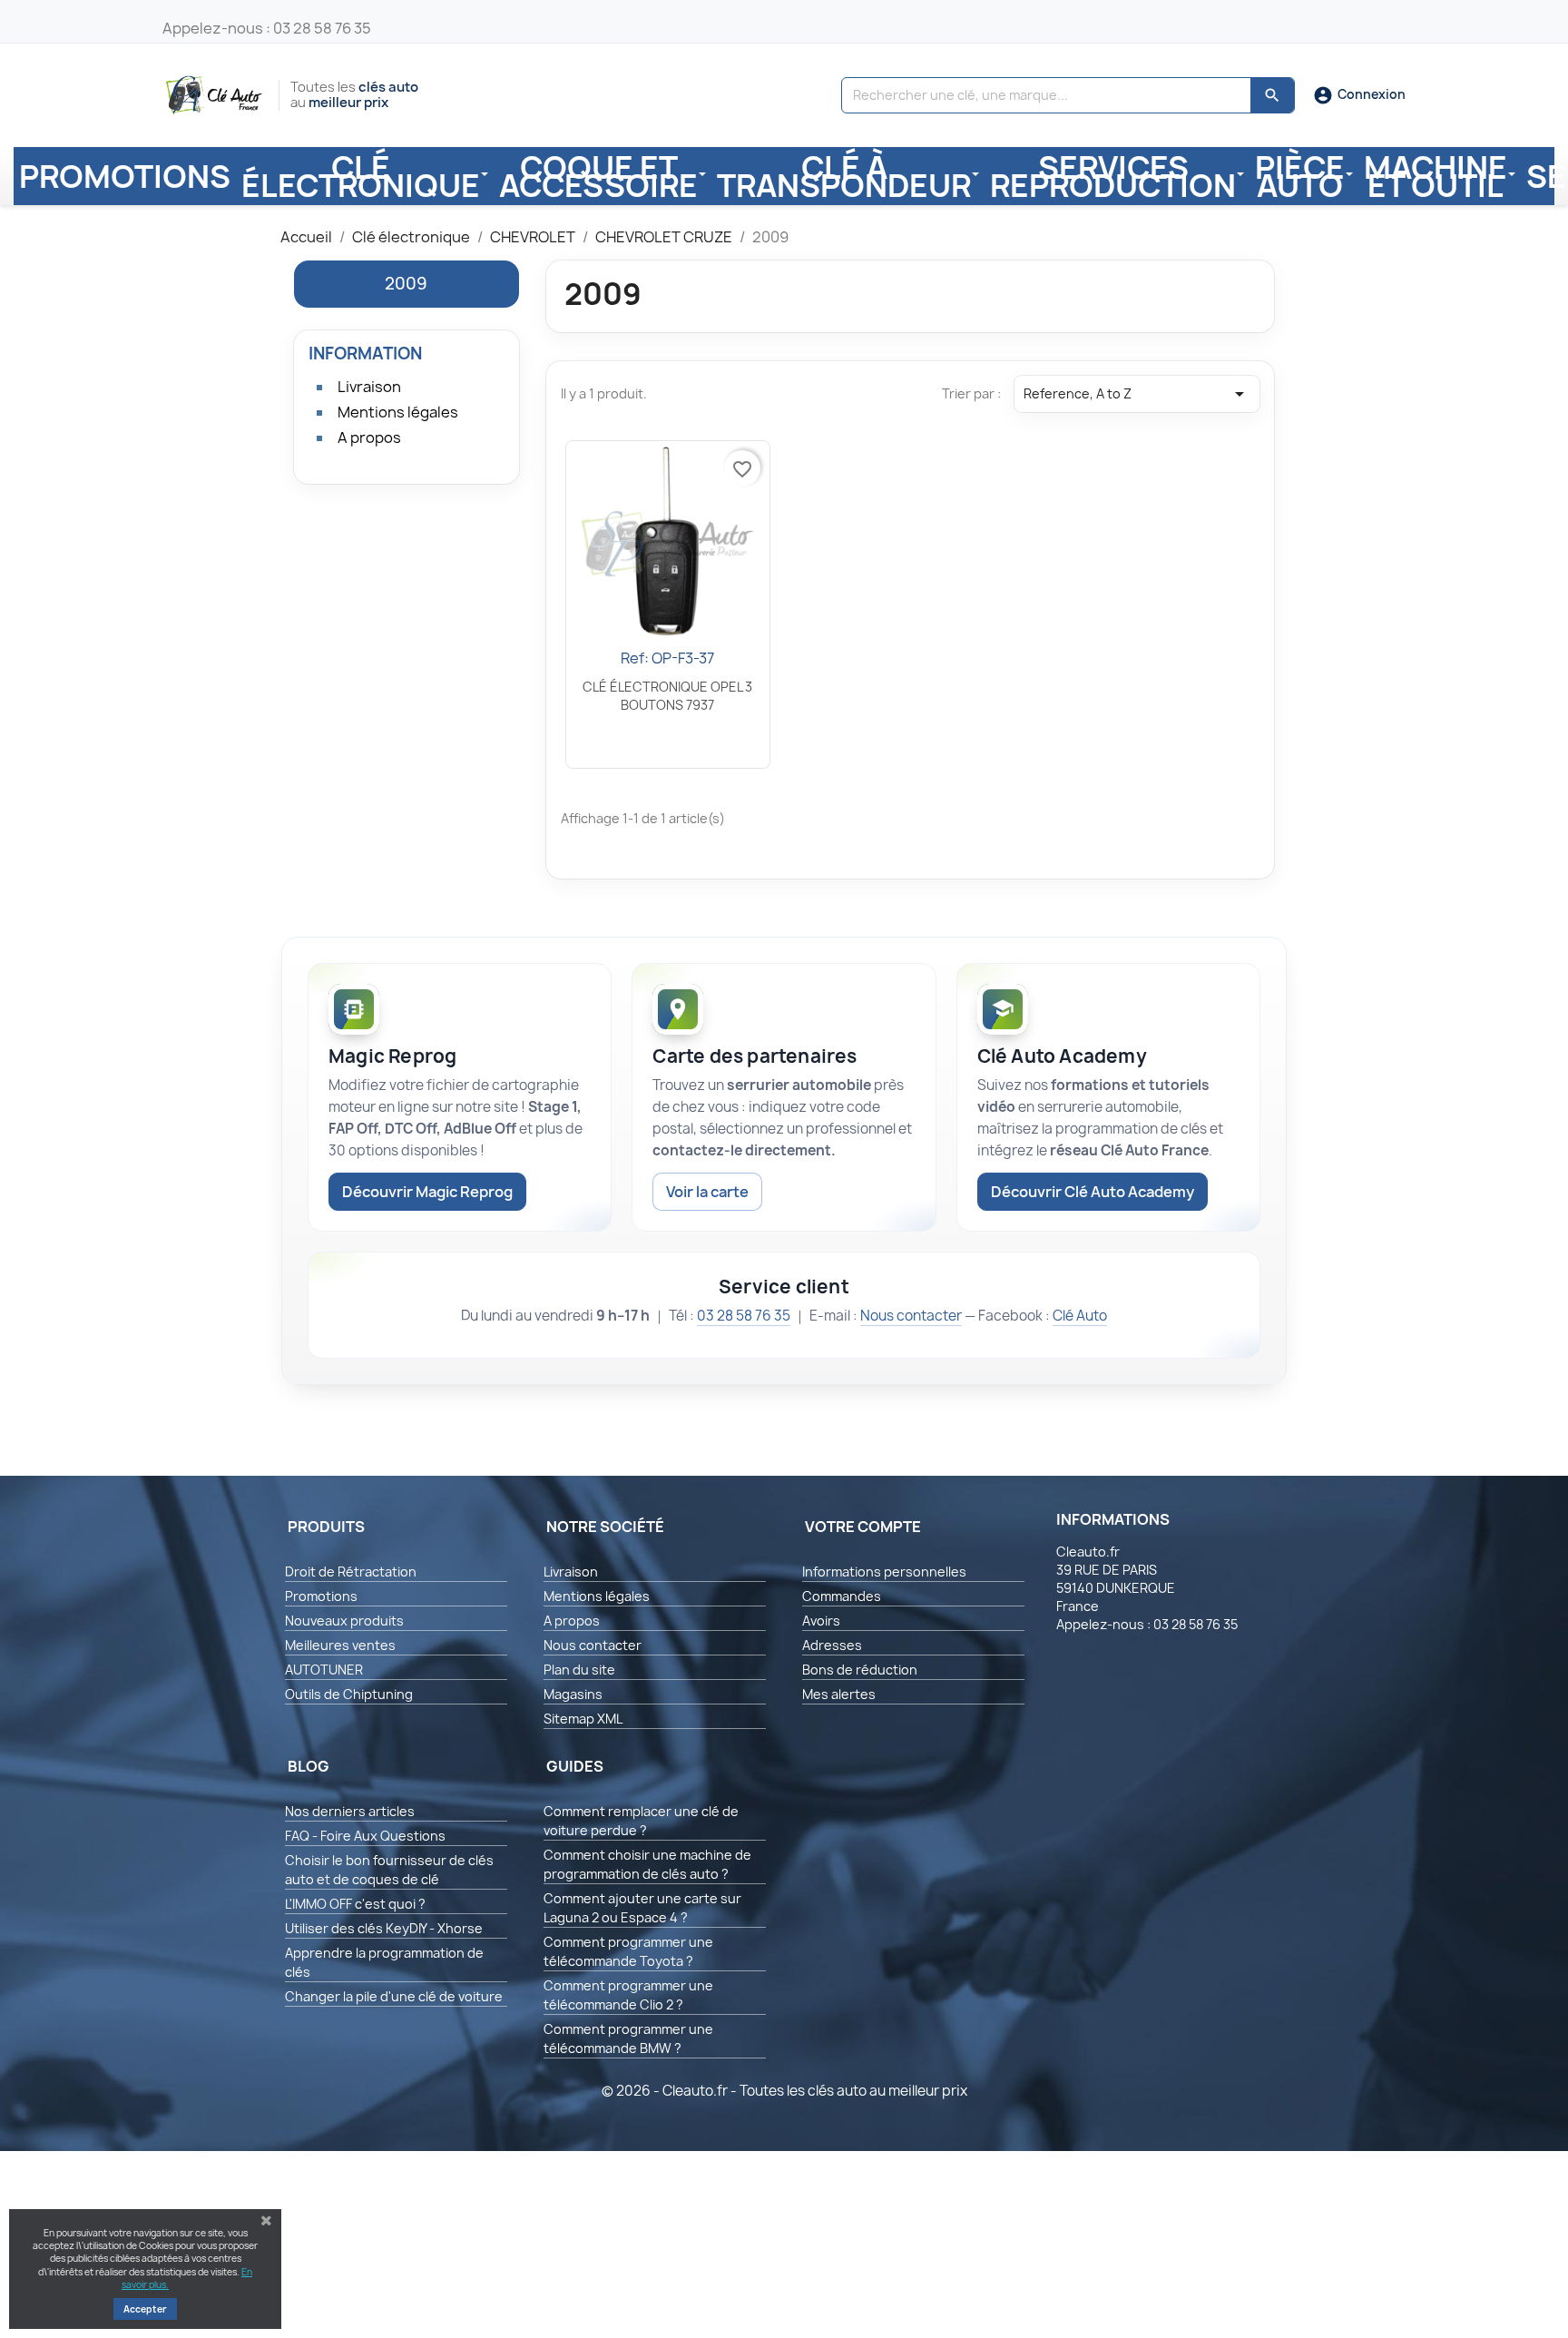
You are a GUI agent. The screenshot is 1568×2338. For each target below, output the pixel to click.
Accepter (145, 2309)
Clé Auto (1080, 1316)
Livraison (369, 387)
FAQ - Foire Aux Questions (365, 1836)
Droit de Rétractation (351, 1572)
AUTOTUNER (324, 1670)
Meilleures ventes (340, 1645)
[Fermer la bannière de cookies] (266, 2221)
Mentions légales (398, 412)
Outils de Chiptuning (349, 1694)
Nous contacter (911, 1316)
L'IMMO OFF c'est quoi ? (355, 1904)
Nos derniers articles (350, 1811)
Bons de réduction (860, 1670)
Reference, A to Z (1137, 394)
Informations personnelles (884, 1572)
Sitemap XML (583, 1719)
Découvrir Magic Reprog (427, 1192)
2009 (406, 284)
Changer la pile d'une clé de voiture (394, 1996)
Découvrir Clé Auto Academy (1093, 1192)
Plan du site (579, 1670)
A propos (369, 437)
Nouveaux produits (344, 1621)
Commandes (842, 1596)
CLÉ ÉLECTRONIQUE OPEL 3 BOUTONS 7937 (667, 696)
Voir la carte (707, 1192)
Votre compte (863, 1527)
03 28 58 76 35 (744, 1316)
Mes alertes (839, 1694)
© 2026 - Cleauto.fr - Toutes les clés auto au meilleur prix (784, 2091)
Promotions (321, 1596)
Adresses (832, 1645)
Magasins (573, 1694)
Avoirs (821, 1621)
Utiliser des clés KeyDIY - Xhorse (384, 1928)
